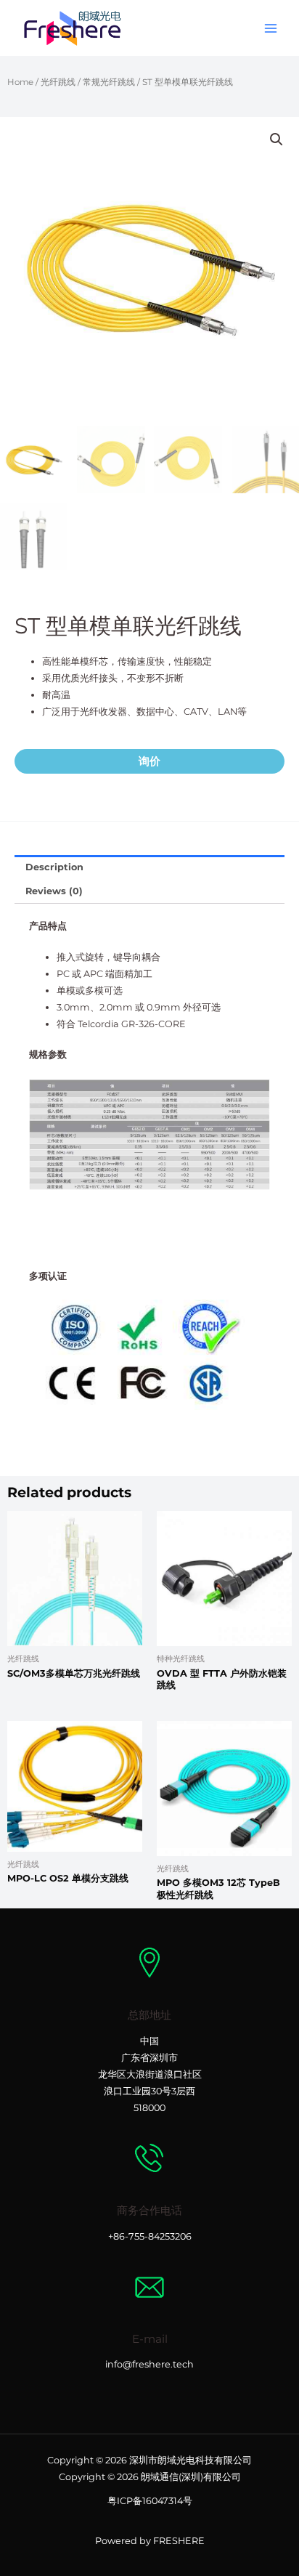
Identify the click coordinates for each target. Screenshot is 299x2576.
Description (54, 867)
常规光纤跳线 (109, 82)
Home (20, 82)
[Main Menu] (271, 28)
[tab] (149, 867)
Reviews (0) (54, 891)
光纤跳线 (58, 82)
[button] (277, 139)
